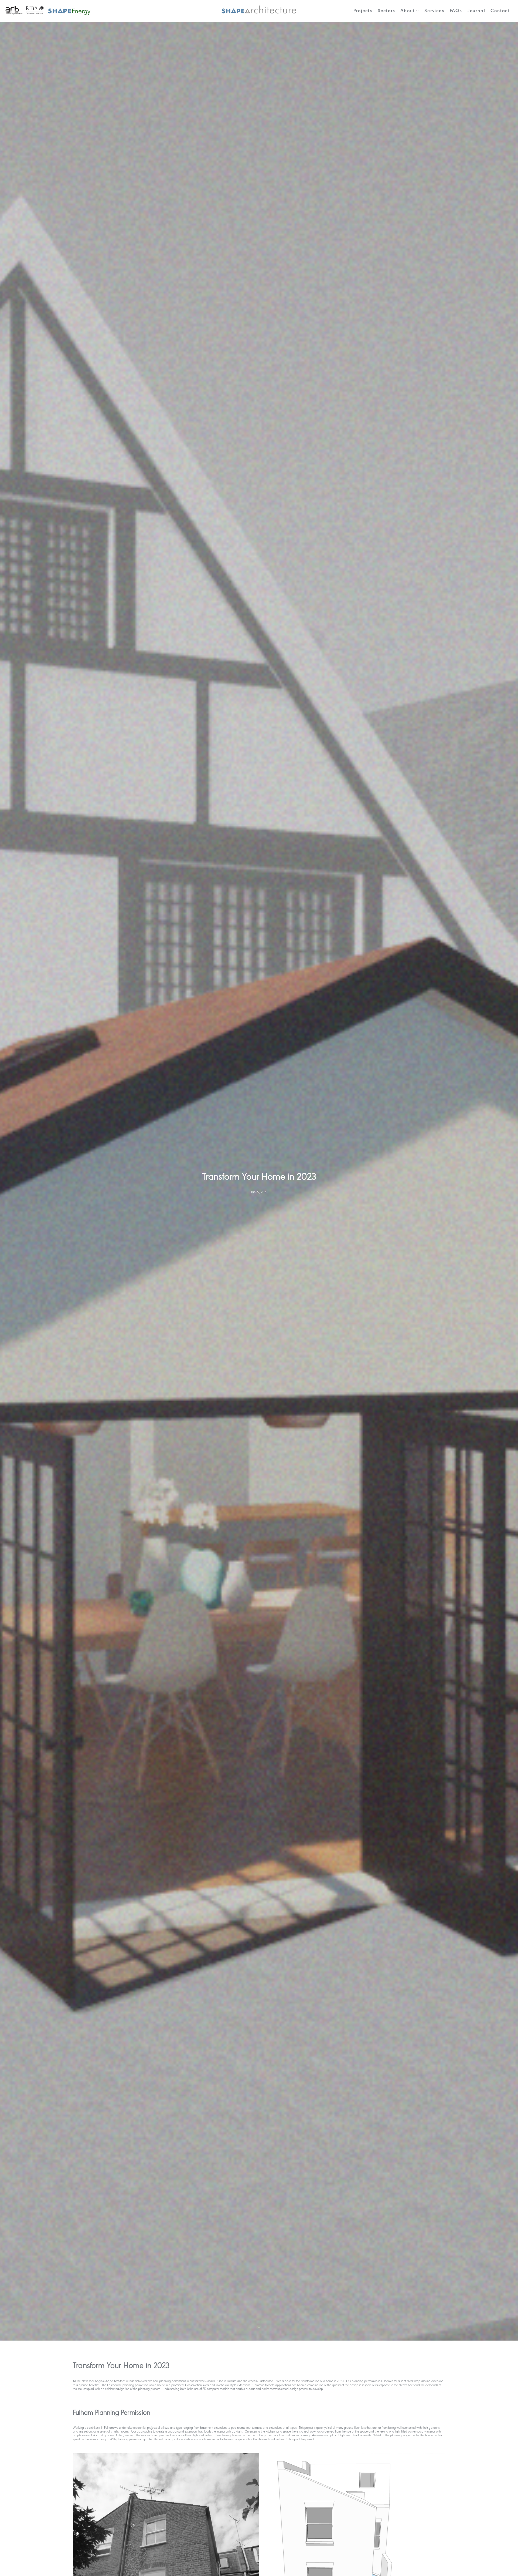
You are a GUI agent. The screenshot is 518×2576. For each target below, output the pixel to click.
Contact (500, 11)
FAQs (456, 11)
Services (434, 11)
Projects (363, 11)
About (408, 11)
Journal (476, 11)
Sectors (386, 11)
